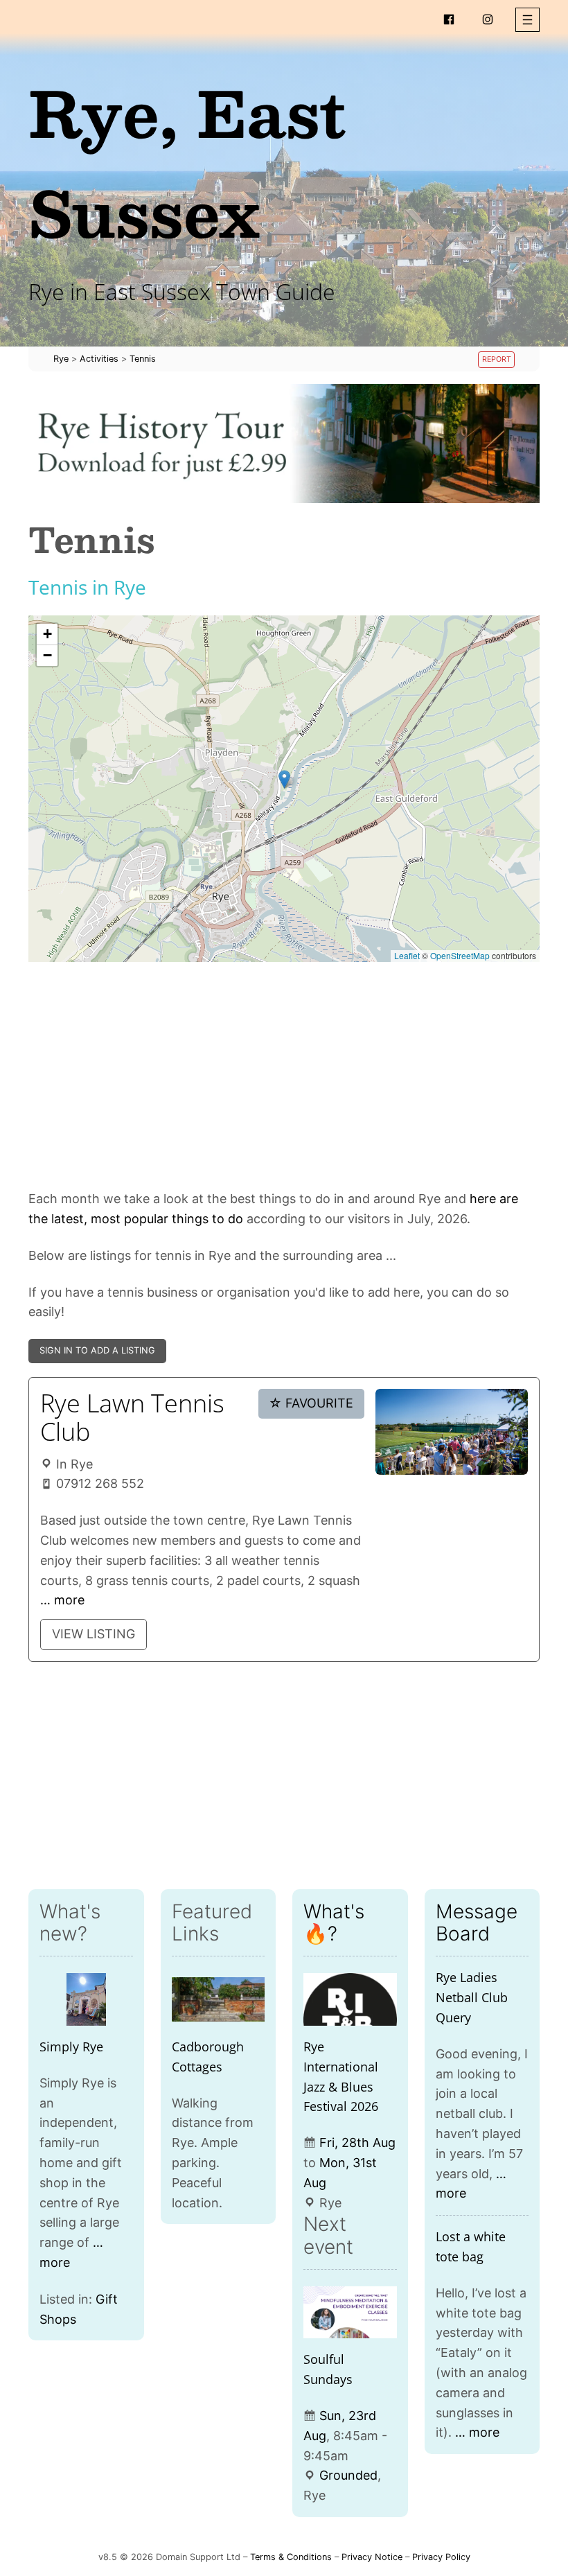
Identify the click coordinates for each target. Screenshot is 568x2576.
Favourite (311, 1403)
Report (497, 359)
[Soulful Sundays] (350, 2313)
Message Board (477, 1922)
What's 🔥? (334, 1922)
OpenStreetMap (460, 955)
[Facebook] (449, 19)
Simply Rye (71, 2047)
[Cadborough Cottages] (219, 1999)
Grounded (348, 2475)
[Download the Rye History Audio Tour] (284, 444)
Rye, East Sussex (187, 162)
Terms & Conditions (291, 2557)
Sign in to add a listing (97, 1350)
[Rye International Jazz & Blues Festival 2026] (350, 1999)
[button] (527, 20)
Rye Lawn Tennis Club (132, 1417)
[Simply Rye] (86, 1999)
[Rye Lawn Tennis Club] (452, 1432)
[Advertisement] (284, 1076)
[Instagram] (488, 19)
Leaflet (407, 955)
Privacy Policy (441, 2557)
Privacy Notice (372, 2557)
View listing (94, 1634)
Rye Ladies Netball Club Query (472, 1997)
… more (62, 1600)
